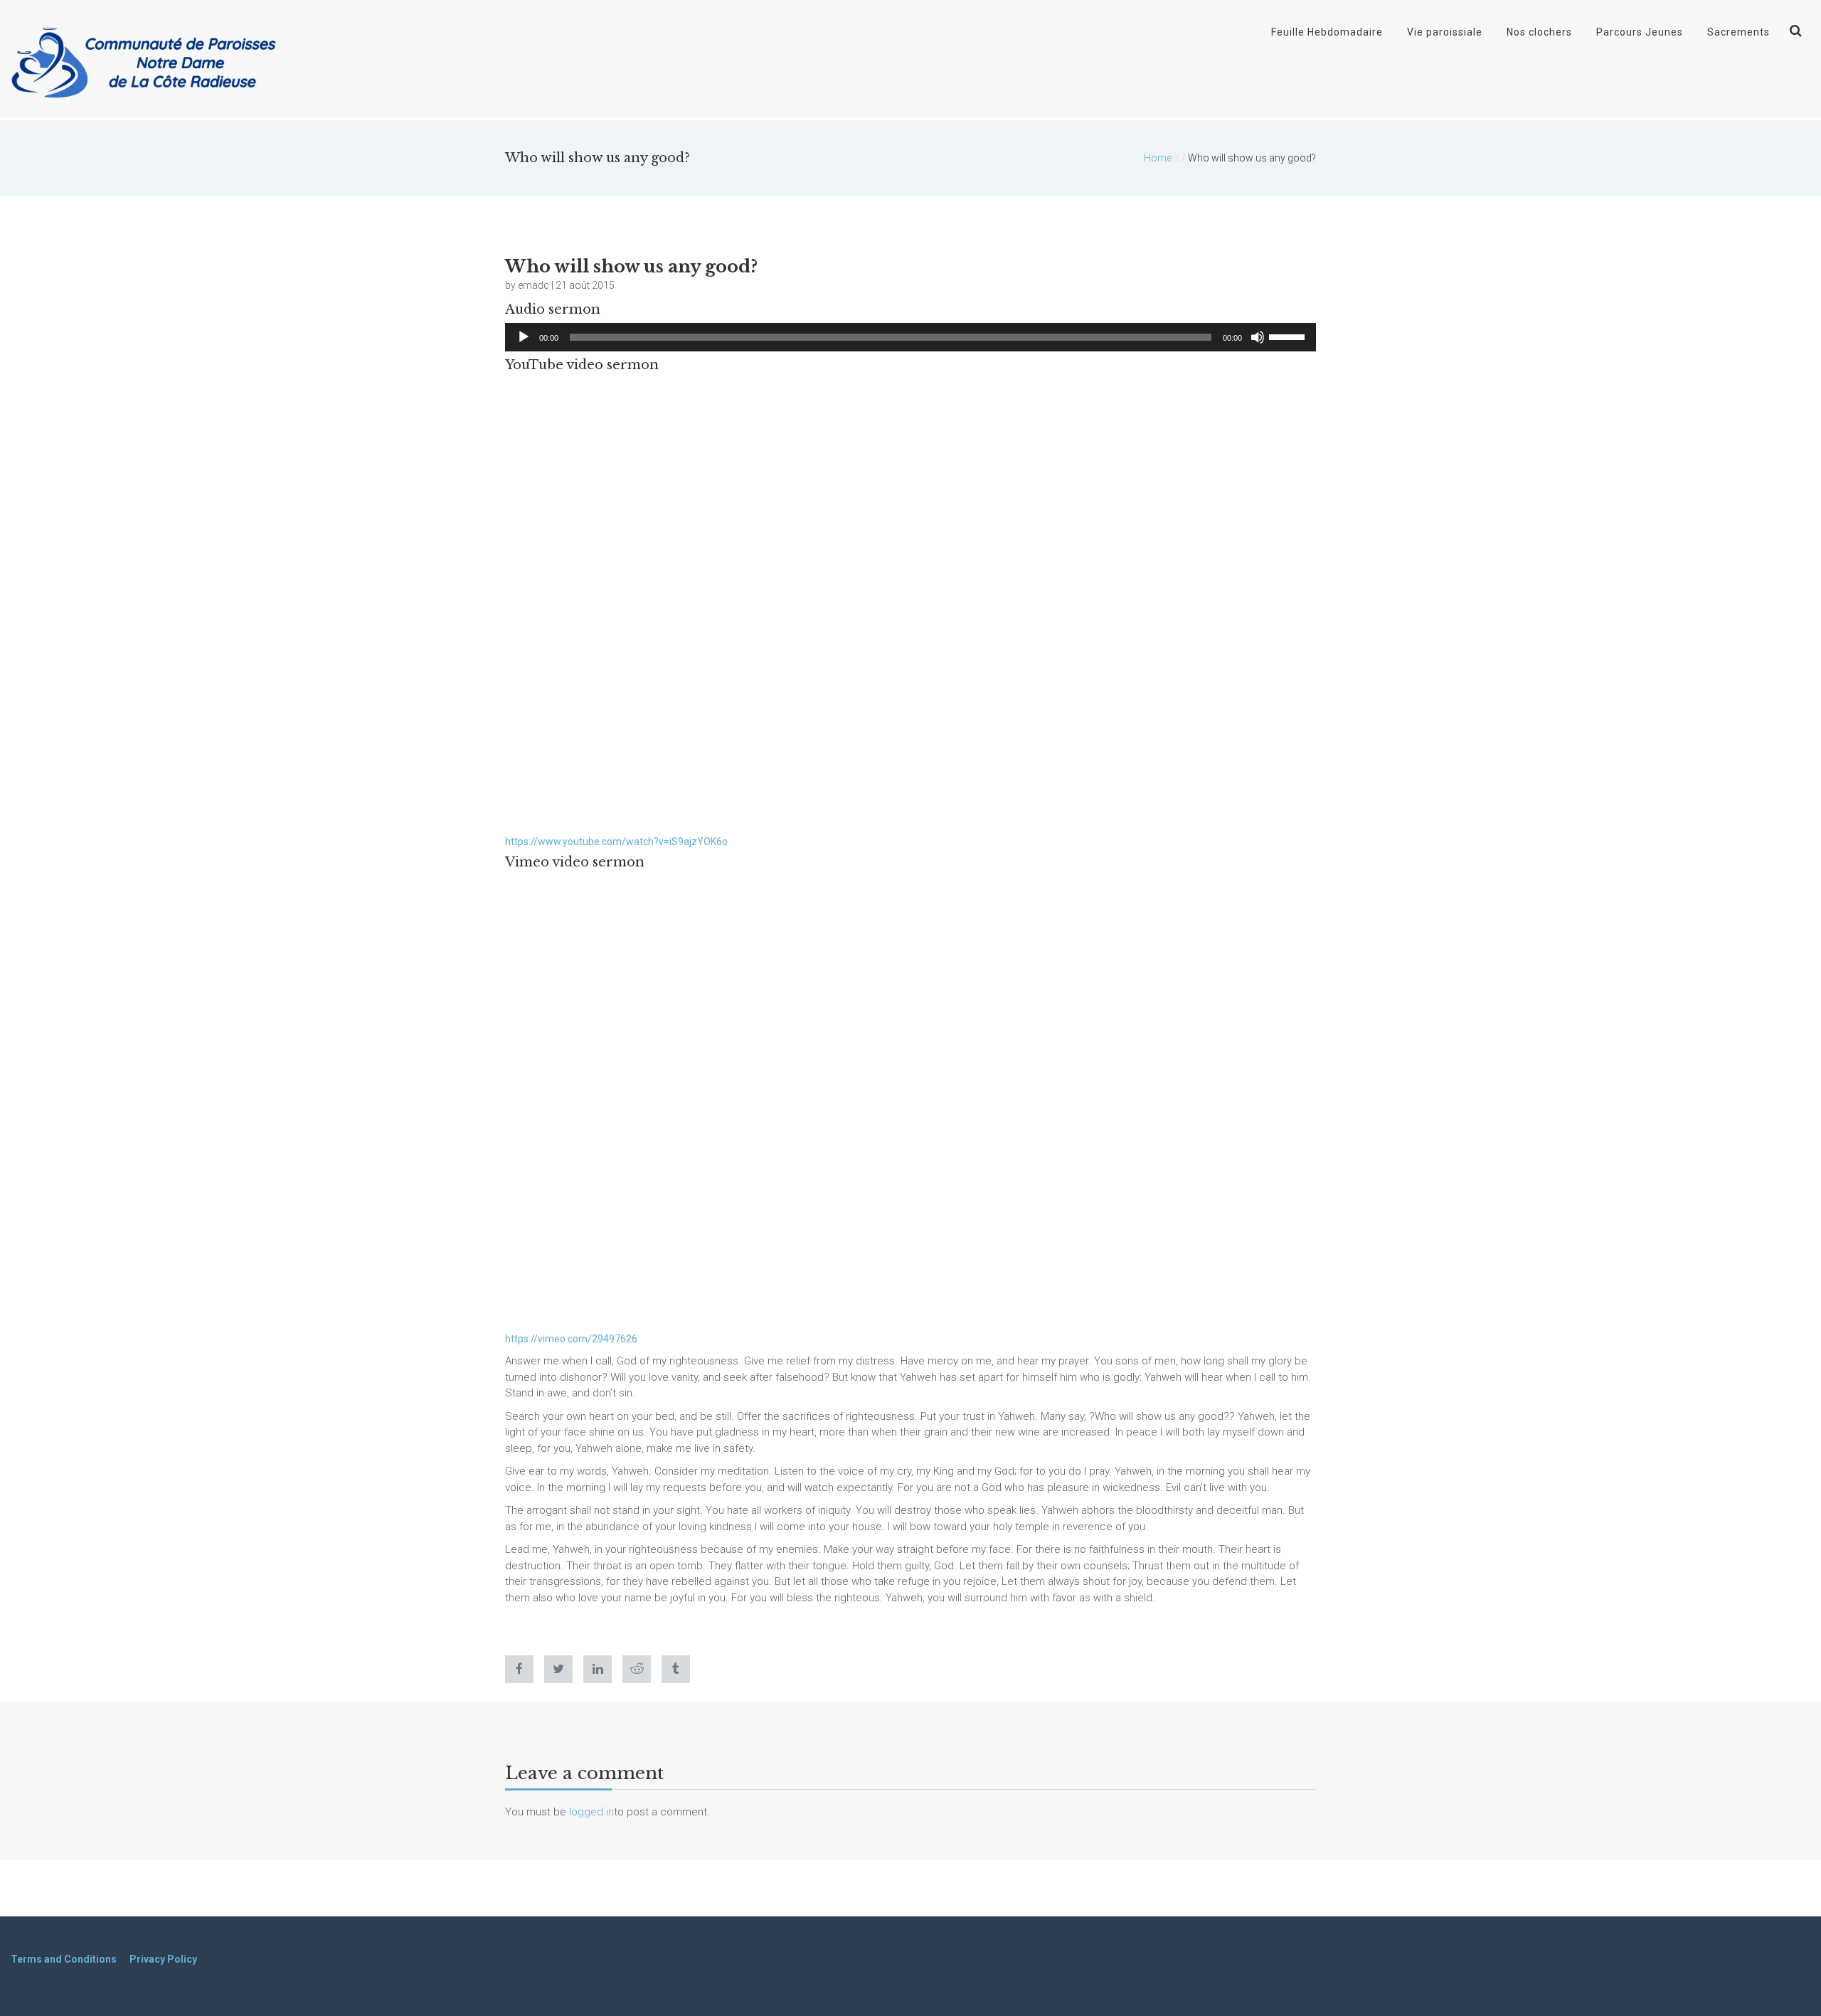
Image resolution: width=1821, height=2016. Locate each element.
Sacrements (1738, 32)
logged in (591, 1812)
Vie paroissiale (1445, 32)
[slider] (1289, 336)
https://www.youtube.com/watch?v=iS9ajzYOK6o (616, 842)
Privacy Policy (163, 1959)
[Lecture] (524, 337)
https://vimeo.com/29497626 (571, 1339)
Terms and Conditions (64, 1959)
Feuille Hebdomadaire (1327, 32)
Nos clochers (1539, 32)
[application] (910, 337)
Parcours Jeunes (1640, 32)
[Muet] (1258, 337)
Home (1158, 158)
